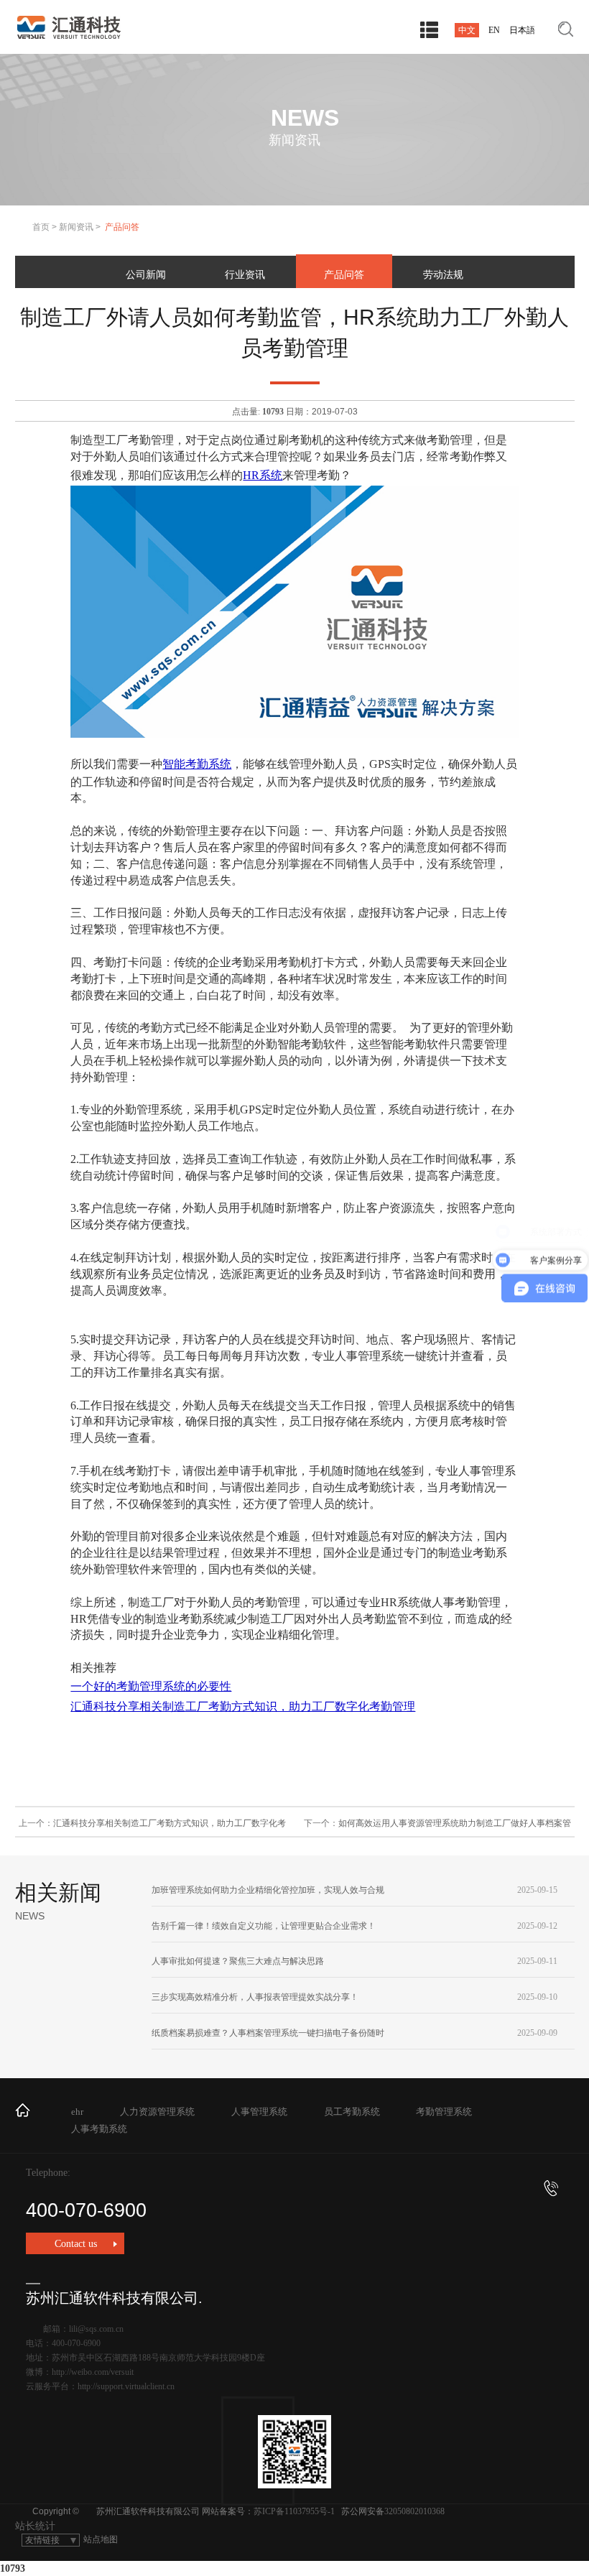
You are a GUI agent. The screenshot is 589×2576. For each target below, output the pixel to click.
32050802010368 (414, 2511)
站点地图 (101, 2539)
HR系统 (263, 475)
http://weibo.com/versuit (93, 2372)
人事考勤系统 (99, 2129)
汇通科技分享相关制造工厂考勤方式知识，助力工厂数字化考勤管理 (243, 1706)
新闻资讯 (76, 227)
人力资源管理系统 (157, 2112)
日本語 (522, 30)
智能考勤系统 (197, 764)
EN (494, 30)
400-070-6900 (86, 2210)
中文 (467, 30)
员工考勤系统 (352, 2112)
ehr (77, 2112)
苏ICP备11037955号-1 (294, 2511)
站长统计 (35, 2526)
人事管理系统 (259, 2112)
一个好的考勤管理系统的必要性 (151, 1686)
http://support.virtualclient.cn (126, 2386)
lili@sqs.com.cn (96, 2329)
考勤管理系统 (444, 2112)
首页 (41, 227)
